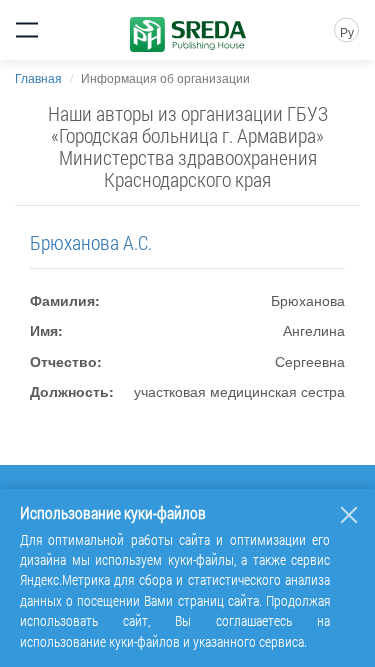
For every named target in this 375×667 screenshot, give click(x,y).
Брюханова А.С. (91, 242)
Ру (347, 31)
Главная (38, 77)
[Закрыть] (349, 515)
